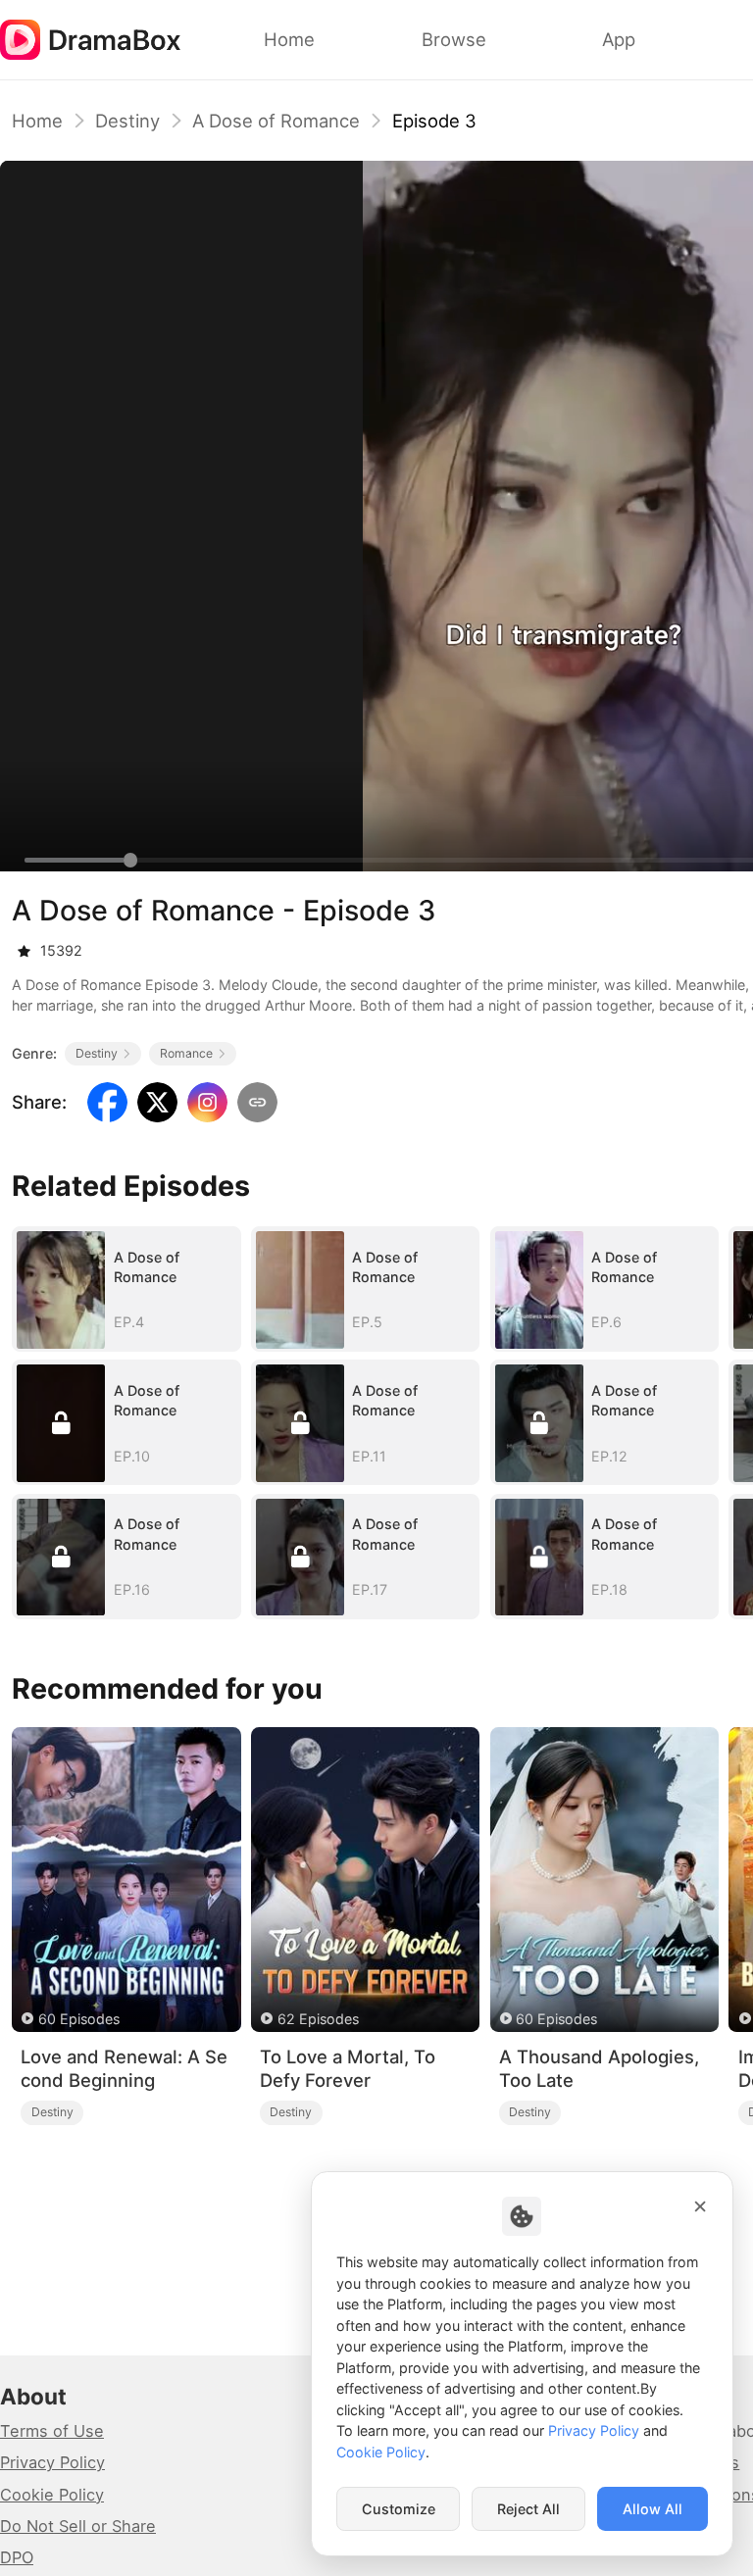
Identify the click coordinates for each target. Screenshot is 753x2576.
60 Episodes (79, 2019)
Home (37, 121)
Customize (399, 2509)
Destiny (127, 121)
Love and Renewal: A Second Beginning (124, 2069)
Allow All (653, 2509)
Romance (186, 1053)
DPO (17, 2557)
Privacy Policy (52, 2462)
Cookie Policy (52, 2495)
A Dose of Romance (276, 121)
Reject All (528, 2509)
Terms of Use (52, 2431)
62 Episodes (318, 2019)
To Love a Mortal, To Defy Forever (348, 2069)
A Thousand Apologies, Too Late (599, 2069)
